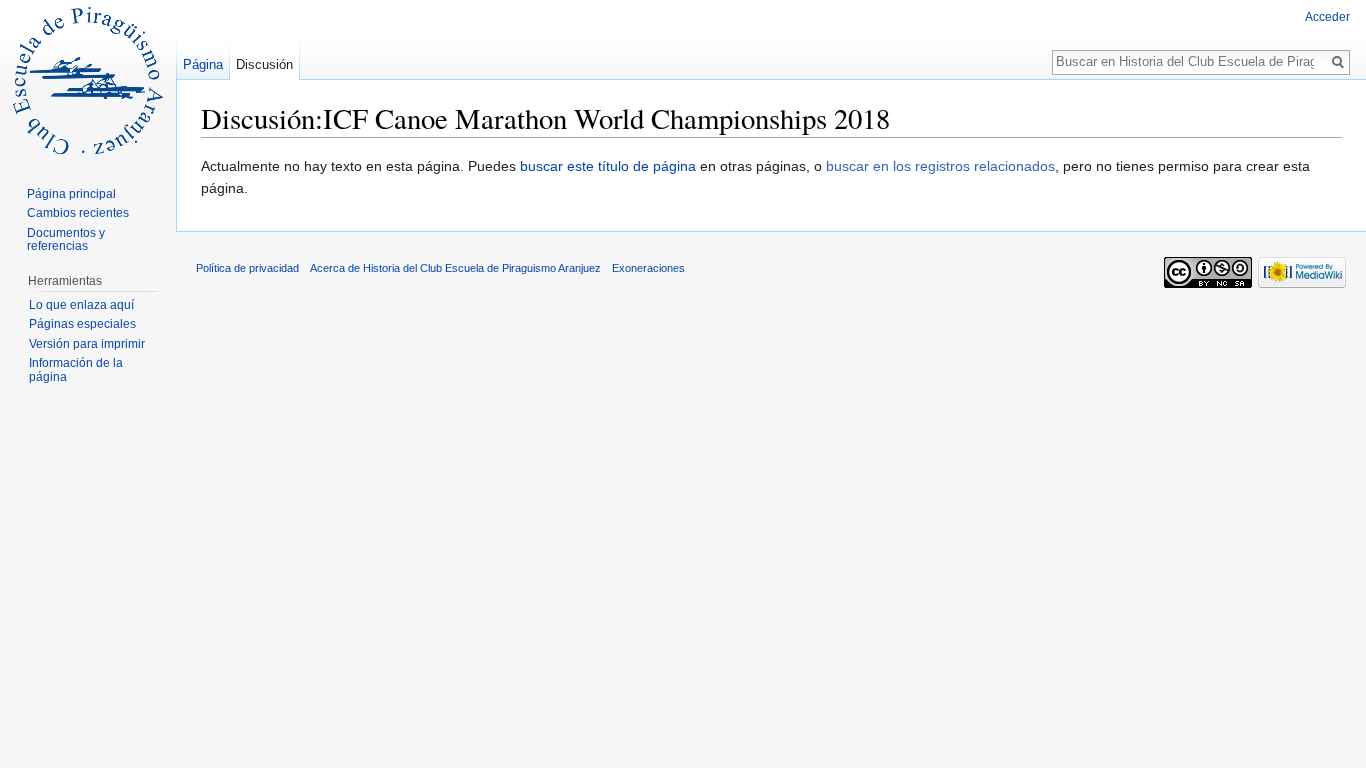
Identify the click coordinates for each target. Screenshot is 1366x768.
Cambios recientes (78, 213)
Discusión (264, 64)
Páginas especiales (82, 324)
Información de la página (76, 370)
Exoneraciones (648, 268)
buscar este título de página (608, 166)
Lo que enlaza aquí (81, 305)
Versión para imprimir (87, 344)
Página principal (71, 194)
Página (203, 64)
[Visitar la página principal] (88, 80)
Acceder (1327, 17)
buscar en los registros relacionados (940, 166)
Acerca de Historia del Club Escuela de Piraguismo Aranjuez (455, 268)
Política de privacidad (247, 268)
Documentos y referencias (66, 240)
